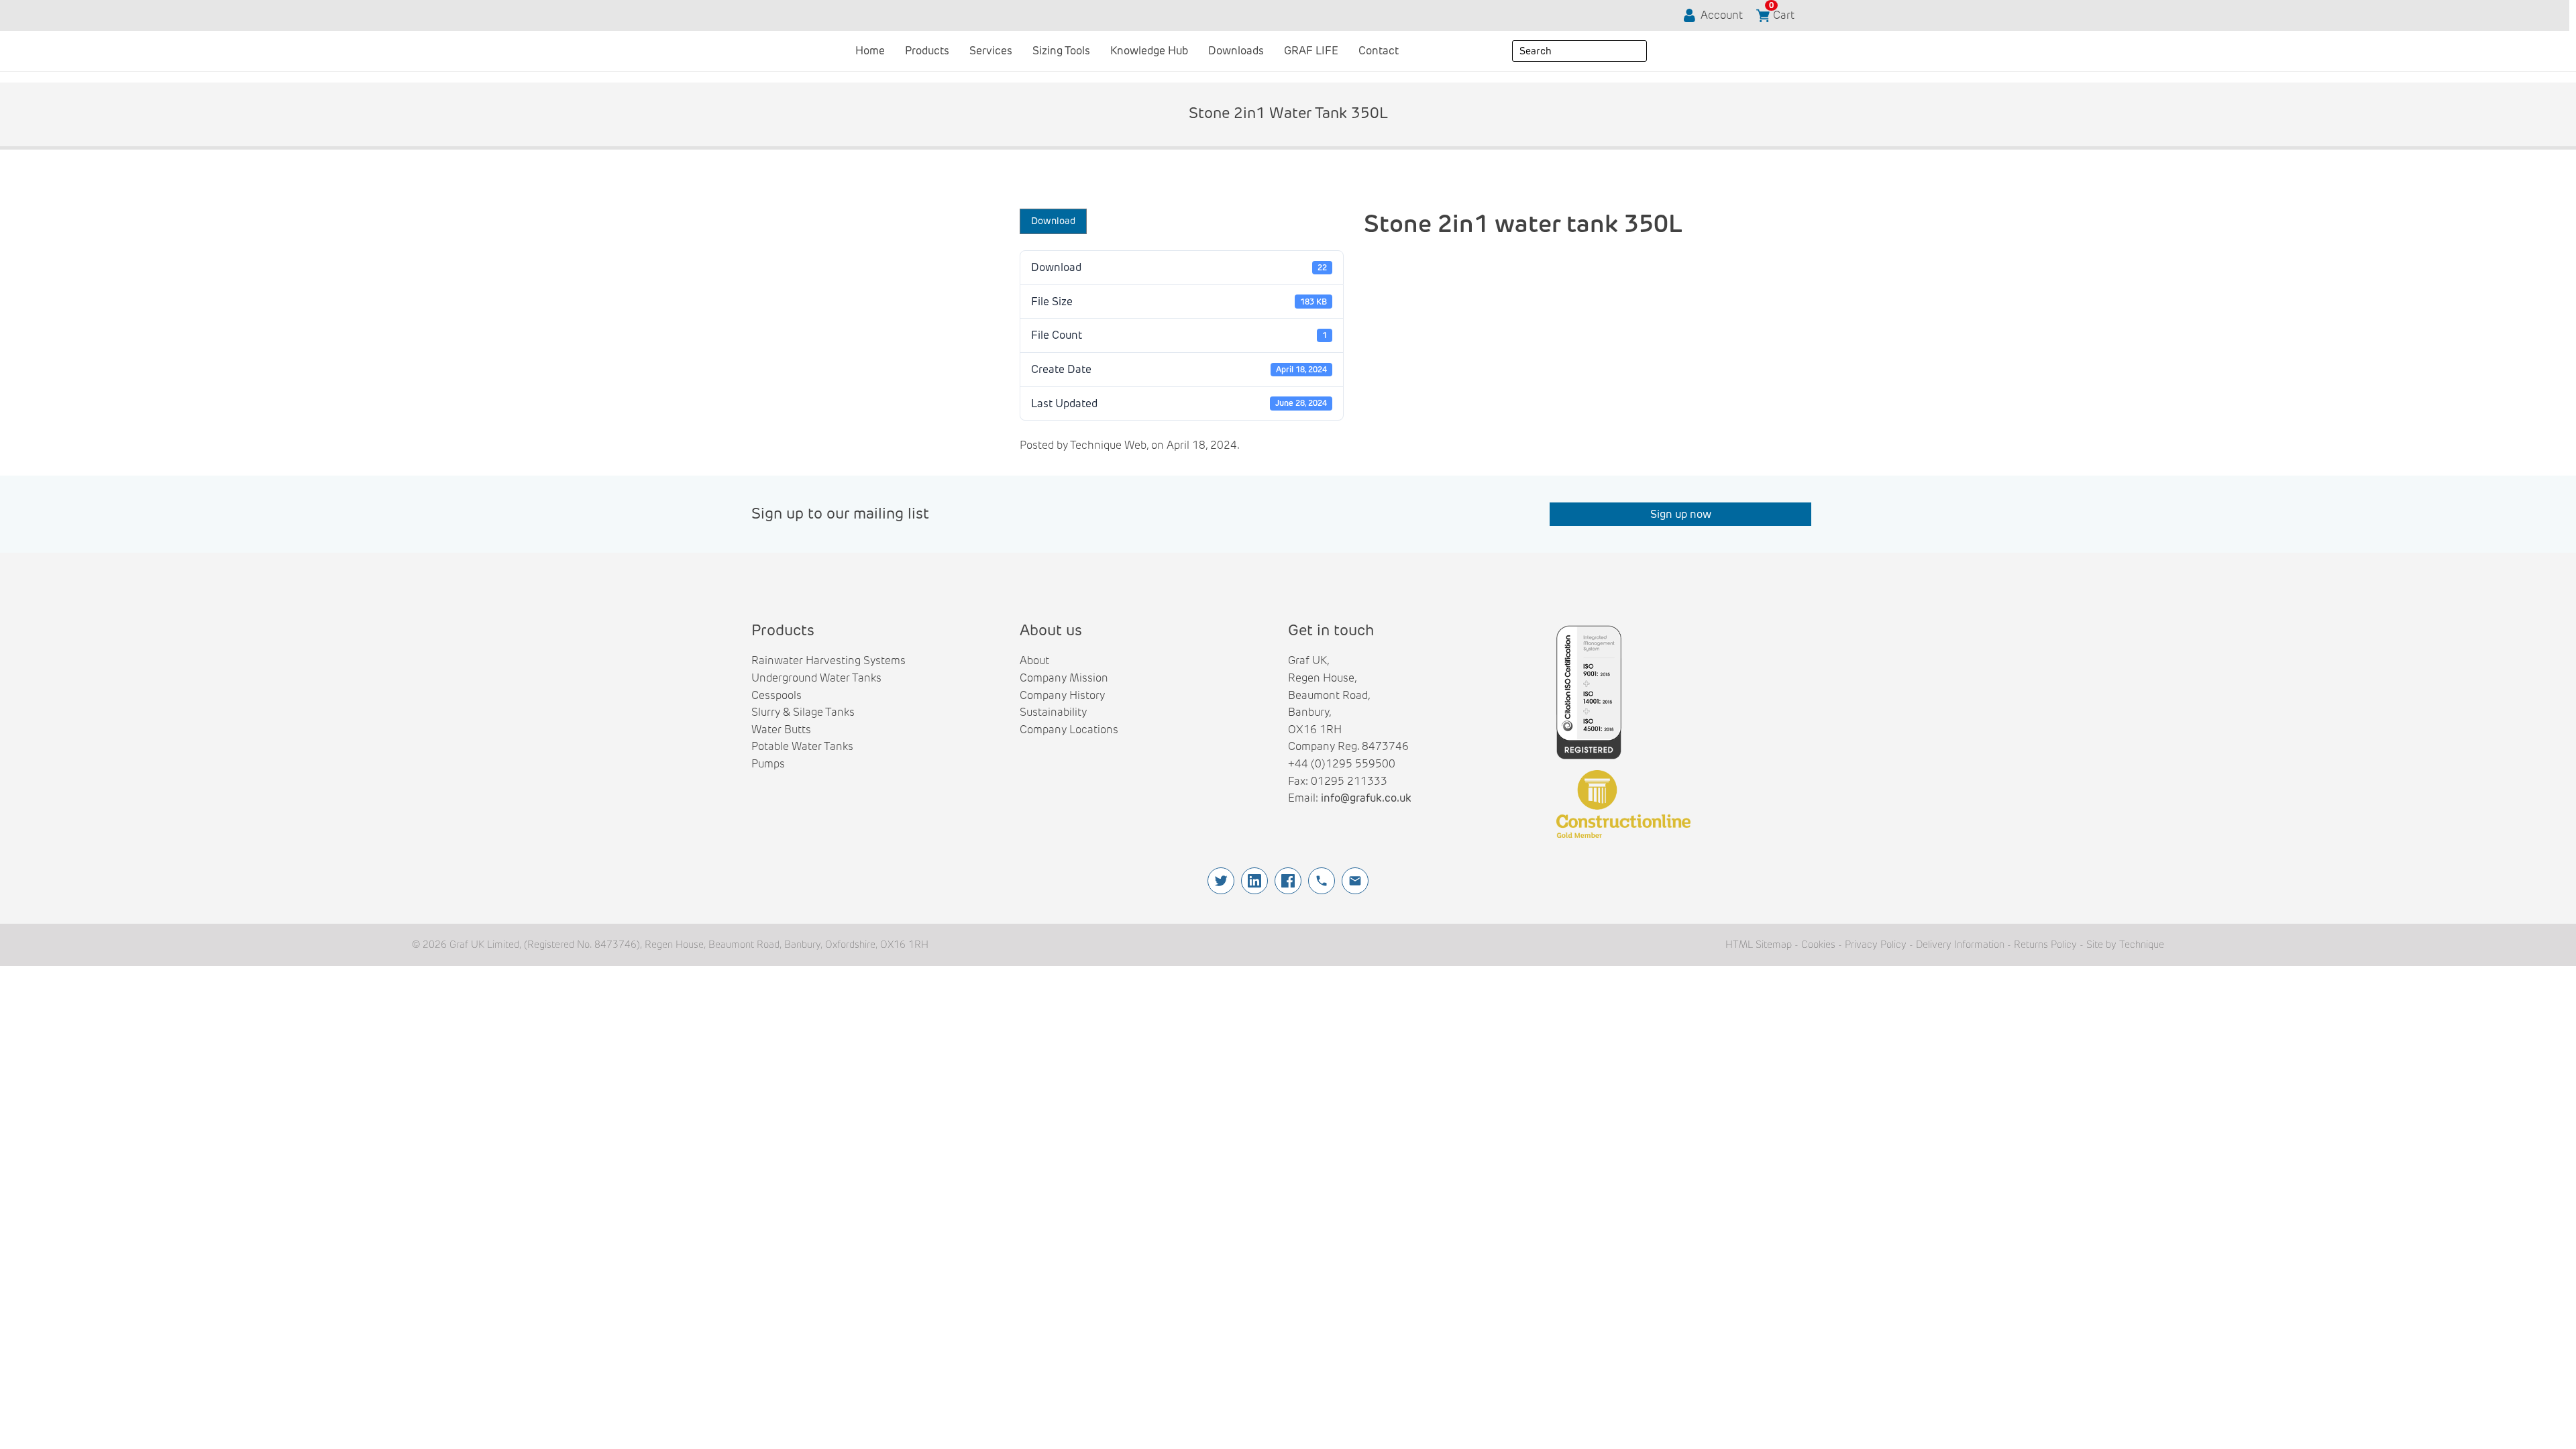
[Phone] (1322, 881)
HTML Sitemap (1759, 945)
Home (870, 51)
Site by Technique (2125, 945)
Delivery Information (1960, 945)
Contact (1379, 51)
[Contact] (1355, 881)
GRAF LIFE (1311, 51)
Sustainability (1053, 712)
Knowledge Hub (1149, 51)
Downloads (1236, 51)
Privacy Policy (1876, 945)
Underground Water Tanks (816, 678)
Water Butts (781, 730)
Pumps (768, 764)
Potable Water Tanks (802, 746)
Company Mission (1064, 678)
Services (991, 51)
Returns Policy (2045, 945)
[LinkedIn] (1254, 881)
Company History (1062, 695)
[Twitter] (1221, 881)
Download (1053, 221)
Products (927, 51)
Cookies (1818, 945)
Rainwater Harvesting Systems (828, 660)
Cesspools (776, 695)
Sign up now (1681, 514)
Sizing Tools (1061, 51)
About (1034, 660)
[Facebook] (1288, 881)
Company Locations (1069, 730)
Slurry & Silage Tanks (803, 712)
